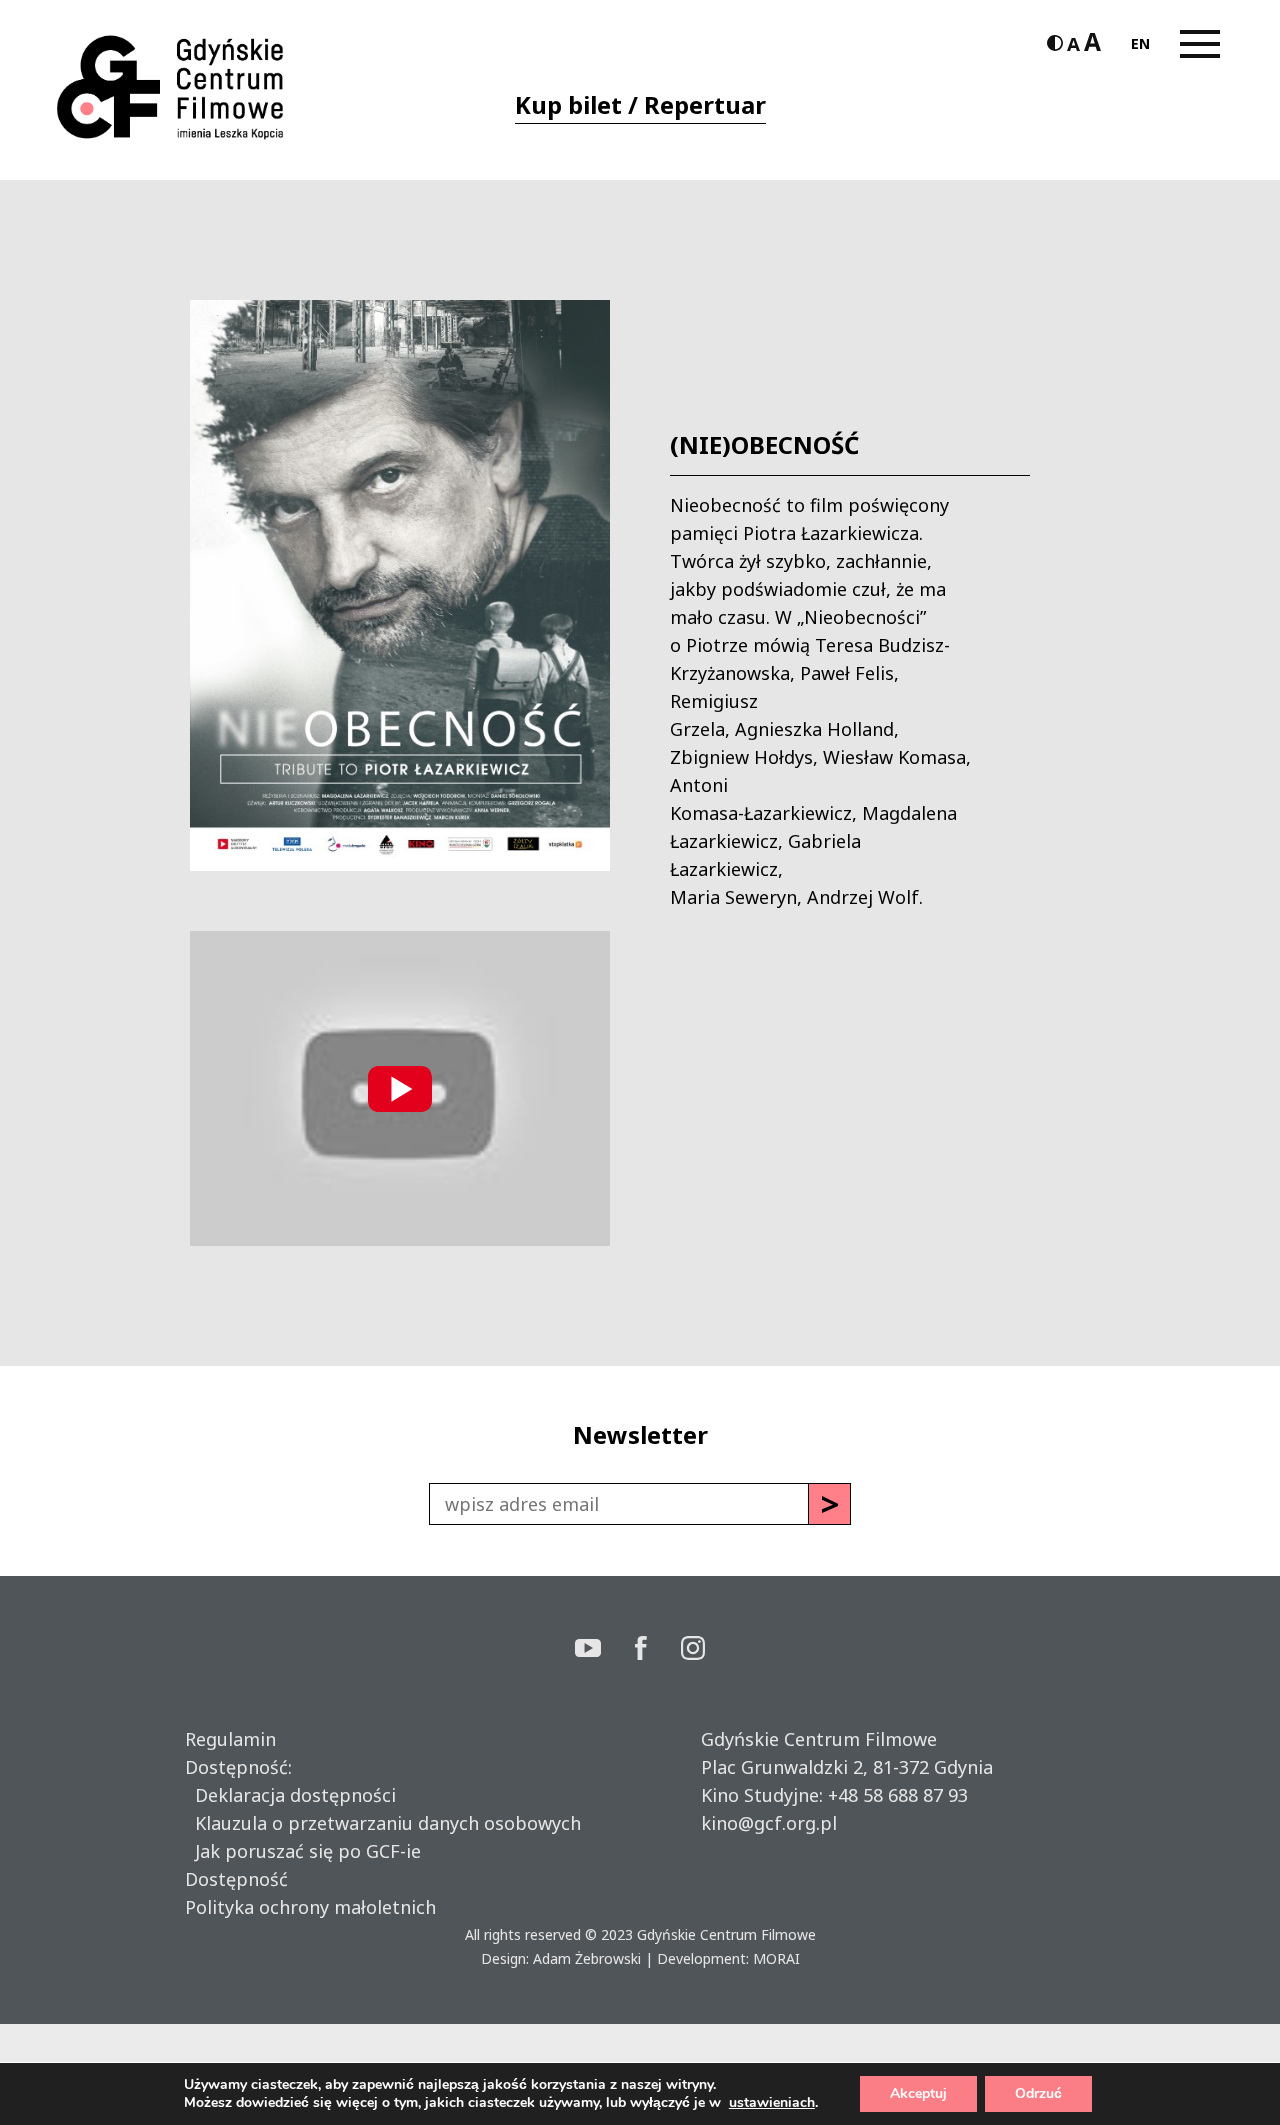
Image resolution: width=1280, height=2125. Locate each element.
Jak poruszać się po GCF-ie (303, 1851)
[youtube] (605, 1650)
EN (1140, 43)
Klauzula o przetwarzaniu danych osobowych (383, 1823)
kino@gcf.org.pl (769, 1823)
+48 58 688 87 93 (898, 1795)
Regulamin (230, 1739)
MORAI (776, 1958)
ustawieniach (772, 2103)
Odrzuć (1038, 2093)
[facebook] (658, 1650)
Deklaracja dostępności (290, 1795)
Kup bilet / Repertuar (640, 104)
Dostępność (236, 1879)
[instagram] (693, 1650)
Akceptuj (918, 2093)
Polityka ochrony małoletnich (310, 1907)
